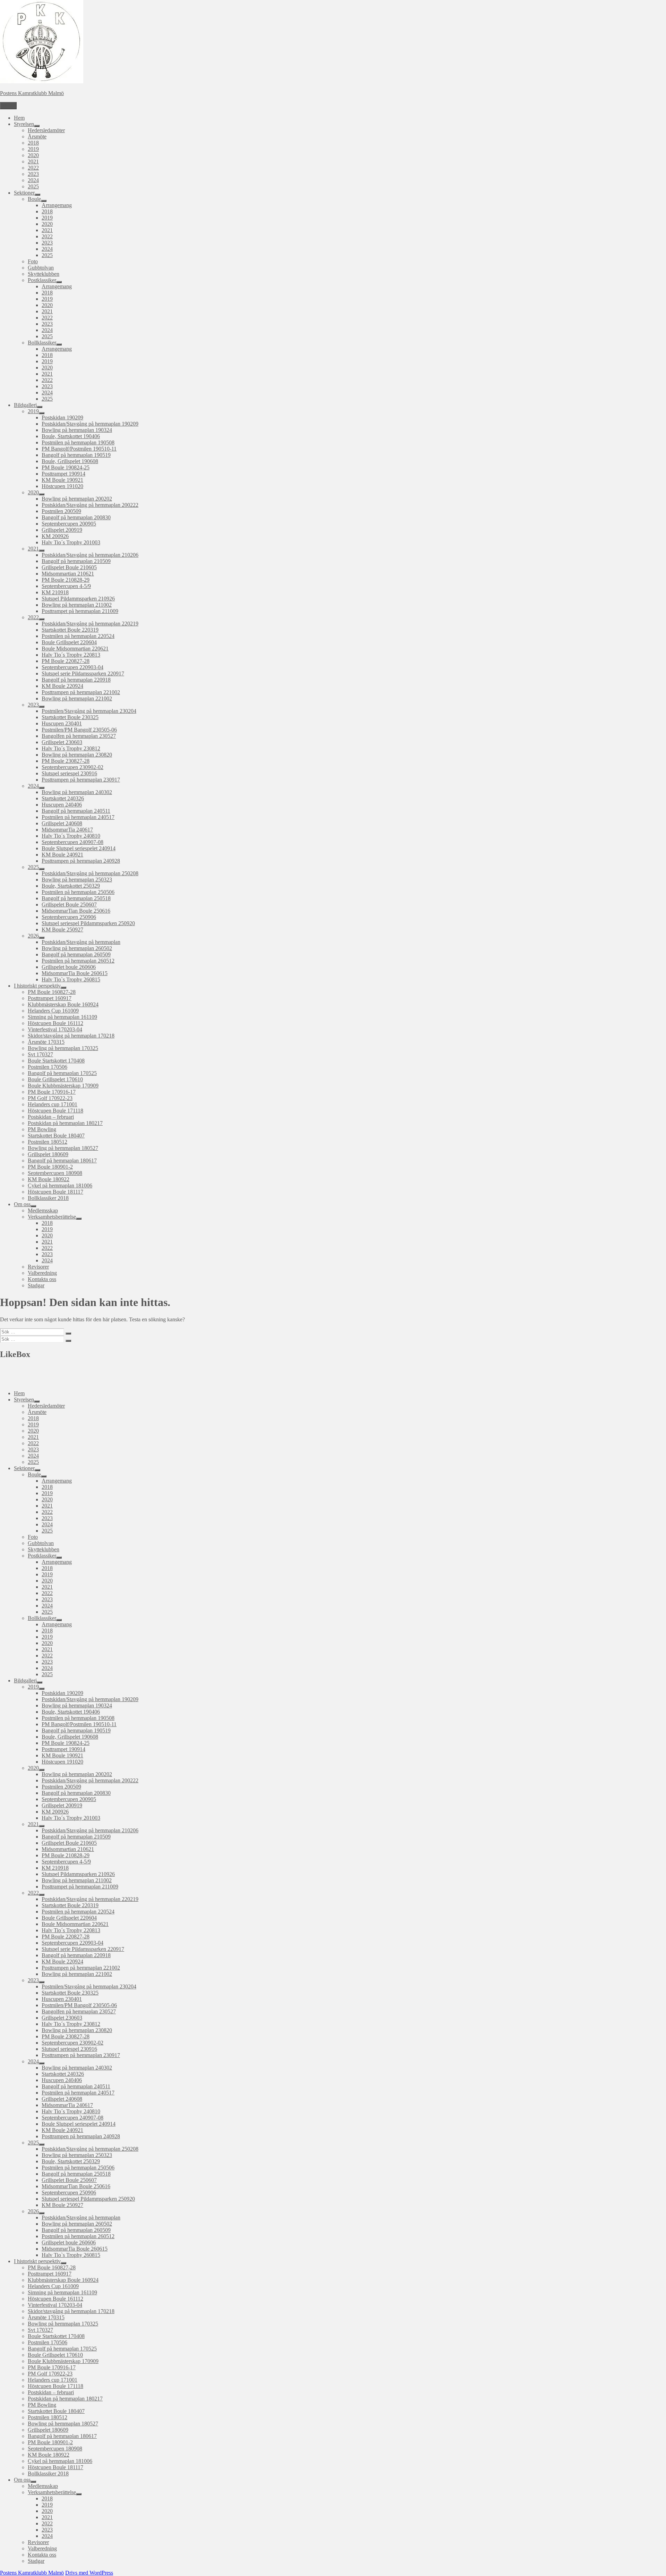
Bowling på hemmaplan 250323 (77, 880)
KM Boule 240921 (62, 855)
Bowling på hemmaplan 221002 (77, 698)
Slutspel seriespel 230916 (69, 773)
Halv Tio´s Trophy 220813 (71, 655)
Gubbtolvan (41, 268)
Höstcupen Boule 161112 (55, 1023)
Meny (8, 106)
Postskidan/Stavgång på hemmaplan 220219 (90, 624)
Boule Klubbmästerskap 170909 (63, 1086)
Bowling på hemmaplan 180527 (63, 1148)
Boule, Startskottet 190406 (71, 436)
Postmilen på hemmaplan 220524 (78, 636)
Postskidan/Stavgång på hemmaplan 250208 (90, 873)
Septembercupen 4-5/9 (66, 586)
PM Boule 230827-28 (66, 761)
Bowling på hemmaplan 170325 (63, 1048)
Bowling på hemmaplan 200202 (77, 499)
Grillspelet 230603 (62, 742)
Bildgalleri (25, 405)
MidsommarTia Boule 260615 (75, 973)
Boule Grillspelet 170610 (55, 1079)
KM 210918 (55, 592)
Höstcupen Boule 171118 (55, 1111)
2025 (33, 186)
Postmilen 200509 (61, 511)
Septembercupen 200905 (69, 524)
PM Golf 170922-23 (50, 1098)
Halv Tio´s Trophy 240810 (71, 836)
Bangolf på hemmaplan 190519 (76, 455)
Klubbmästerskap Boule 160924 (63, 1004)
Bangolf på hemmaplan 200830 (76, 517)
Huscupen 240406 (62, 805)
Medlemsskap (43, 1210)
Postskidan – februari (51, 1117)
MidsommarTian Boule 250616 (76, 911)
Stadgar (36, 1285)
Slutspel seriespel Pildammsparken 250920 (88, 923)
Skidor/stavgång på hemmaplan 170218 (71, 1036)
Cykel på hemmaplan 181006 (60, 1185)
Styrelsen (24, 124)
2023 (33, 174)
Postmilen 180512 (48, 1142)
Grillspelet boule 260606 (69, 967)
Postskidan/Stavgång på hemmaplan (81, 942)
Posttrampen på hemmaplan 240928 (81, 861)
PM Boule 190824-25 (66, 467)
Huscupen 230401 (62, 723)
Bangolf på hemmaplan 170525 (62, 1073)
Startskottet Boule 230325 (70, 717)
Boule (34, 199)
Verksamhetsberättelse (52, 1217)
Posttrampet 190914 (63, 474)
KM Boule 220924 (62, 686)
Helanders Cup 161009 (53, 1011)
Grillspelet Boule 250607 (69, 905)
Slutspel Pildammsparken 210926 (78, 599)
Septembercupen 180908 (55, 1173)
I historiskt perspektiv (37, 986)
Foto (33, 261)
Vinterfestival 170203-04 (55, 1029)
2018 (33, 143)
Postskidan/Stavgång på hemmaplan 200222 (90, 505)
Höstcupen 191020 (62, 486)
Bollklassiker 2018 (48, 1198)
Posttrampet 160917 (50, 998)
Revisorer (38, 1267)
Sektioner (24, 193)
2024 (33, 180)
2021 (33, 161)
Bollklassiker (42, 343)
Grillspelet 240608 (62, 823)
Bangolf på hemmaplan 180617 (62, 1161)
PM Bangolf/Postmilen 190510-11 (79, 449)
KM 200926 (55, 536)
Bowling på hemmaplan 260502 (77, 948)
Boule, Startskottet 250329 (71, 886)
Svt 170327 (40, 1054)
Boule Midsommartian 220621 (75, 649)
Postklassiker (42, 280)
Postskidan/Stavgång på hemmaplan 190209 (90, 424)
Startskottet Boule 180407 (56, 1136)
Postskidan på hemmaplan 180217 (65, 1123)
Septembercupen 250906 (69, 917)
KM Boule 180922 (49, 1179)
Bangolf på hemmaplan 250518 (76, 898)
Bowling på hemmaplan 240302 (77, 792)
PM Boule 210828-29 (66, 580)
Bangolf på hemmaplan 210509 (76, 561)
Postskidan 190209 (62, 417)
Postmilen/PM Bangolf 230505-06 (79, 730)
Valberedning (42, 1273)
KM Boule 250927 (62, 929)
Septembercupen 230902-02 (72, 767)
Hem (19, 118)
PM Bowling (42, 1129)
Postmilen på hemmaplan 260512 (78, 961)
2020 (33, 155)
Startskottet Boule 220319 (70, 630)
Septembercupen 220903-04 (72, 667)
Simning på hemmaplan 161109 (62, 1017)
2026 (33, 936)
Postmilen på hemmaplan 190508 (78, 442)
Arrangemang (57, 205)
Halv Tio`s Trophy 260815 (71, 979)
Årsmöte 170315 (46, 1042)
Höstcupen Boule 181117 (55, 1192)
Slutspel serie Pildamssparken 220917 (83, 673)
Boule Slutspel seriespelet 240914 (79, 848)
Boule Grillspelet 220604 (69, 642)
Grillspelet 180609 (48, 1154)
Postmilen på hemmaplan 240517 (78, 817)
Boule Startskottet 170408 (56, 1061)
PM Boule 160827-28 (52, 992)
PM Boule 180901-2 (50, 1167)
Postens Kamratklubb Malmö (32, 93)
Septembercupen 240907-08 (72, 842)
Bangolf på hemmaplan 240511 (76, 811)
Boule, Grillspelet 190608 (70, 461)
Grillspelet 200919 (62, 530)
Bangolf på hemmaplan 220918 (76, 680)
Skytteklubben (44, 274)
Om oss (22, 1204)
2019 (33, 149)
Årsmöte (37, 137)
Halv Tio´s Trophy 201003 (71, 542)
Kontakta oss (42, 1279)
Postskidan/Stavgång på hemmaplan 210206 (90, 555)
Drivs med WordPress (89, 2573)
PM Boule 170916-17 (52, 1092)
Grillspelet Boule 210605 (69, 567)
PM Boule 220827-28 (66, 661)
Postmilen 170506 (48, 1067)
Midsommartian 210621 (68, 574)
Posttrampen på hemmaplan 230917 (81, 780)
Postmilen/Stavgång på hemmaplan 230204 (89, 711)
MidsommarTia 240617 (67, 830)
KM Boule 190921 (62, 480)
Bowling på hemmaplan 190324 (77, 430)
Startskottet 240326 (63, 798)
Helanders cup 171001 (53, 1104)
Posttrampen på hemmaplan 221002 (81, 692)
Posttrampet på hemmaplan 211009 (80, 611)
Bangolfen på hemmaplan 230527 (79, 736)
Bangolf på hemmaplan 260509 (76, 954)
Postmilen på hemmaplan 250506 (78, 892)
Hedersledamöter (46, 130)
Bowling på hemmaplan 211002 (77, 605)
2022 (33, 168)
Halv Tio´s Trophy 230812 (71, 748)
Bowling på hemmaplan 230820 (77, 755)
